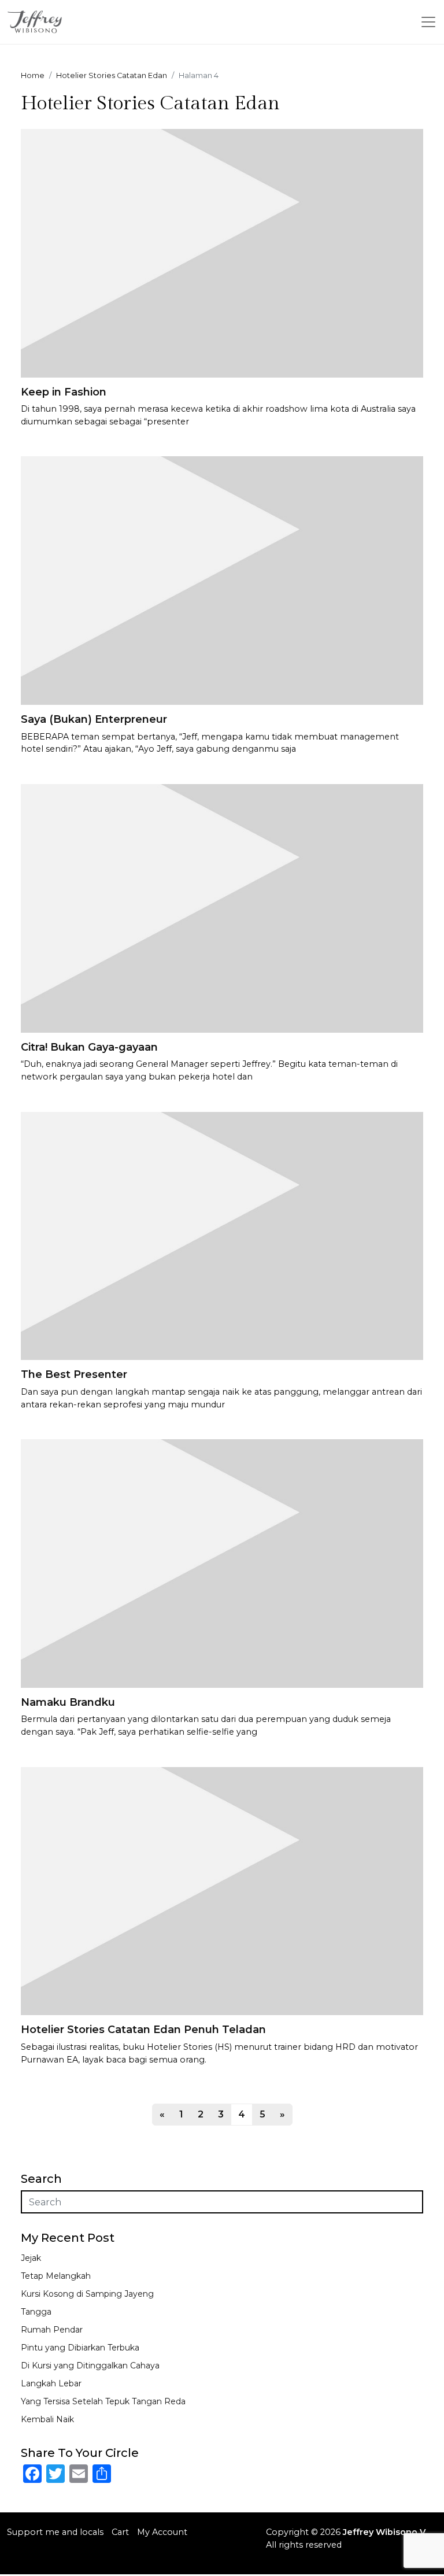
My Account (162, 2532)
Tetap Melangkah (56, 2276)
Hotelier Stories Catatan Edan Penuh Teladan (143, 2030)
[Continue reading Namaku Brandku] (222, 1563)
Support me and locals (55, 2532)
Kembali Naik (47, 2419)
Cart (120, 2532)
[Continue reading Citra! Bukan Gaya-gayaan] (222, 908)
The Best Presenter (74, 1374)
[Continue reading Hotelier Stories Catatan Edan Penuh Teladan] (222, 1891)
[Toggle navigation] (428, 22)
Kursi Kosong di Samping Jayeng (87, 2294)
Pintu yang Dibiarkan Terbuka (80, 2348)
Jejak (31, 2258)
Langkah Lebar (51, 2383)
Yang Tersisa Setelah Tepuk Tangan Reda (103, 2401)
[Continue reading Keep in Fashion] (222, 252)
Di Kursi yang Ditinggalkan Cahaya (90, 2366)
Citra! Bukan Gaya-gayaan (89, 1047)
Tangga (36, 2312)
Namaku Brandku (68, 1702)
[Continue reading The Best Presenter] (222, 1235)
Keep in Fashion (64, 392)
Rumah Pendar (52, 2330)
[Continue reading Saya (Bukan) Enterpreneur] (222, 580)
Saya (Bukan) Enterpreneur (94, 719)
